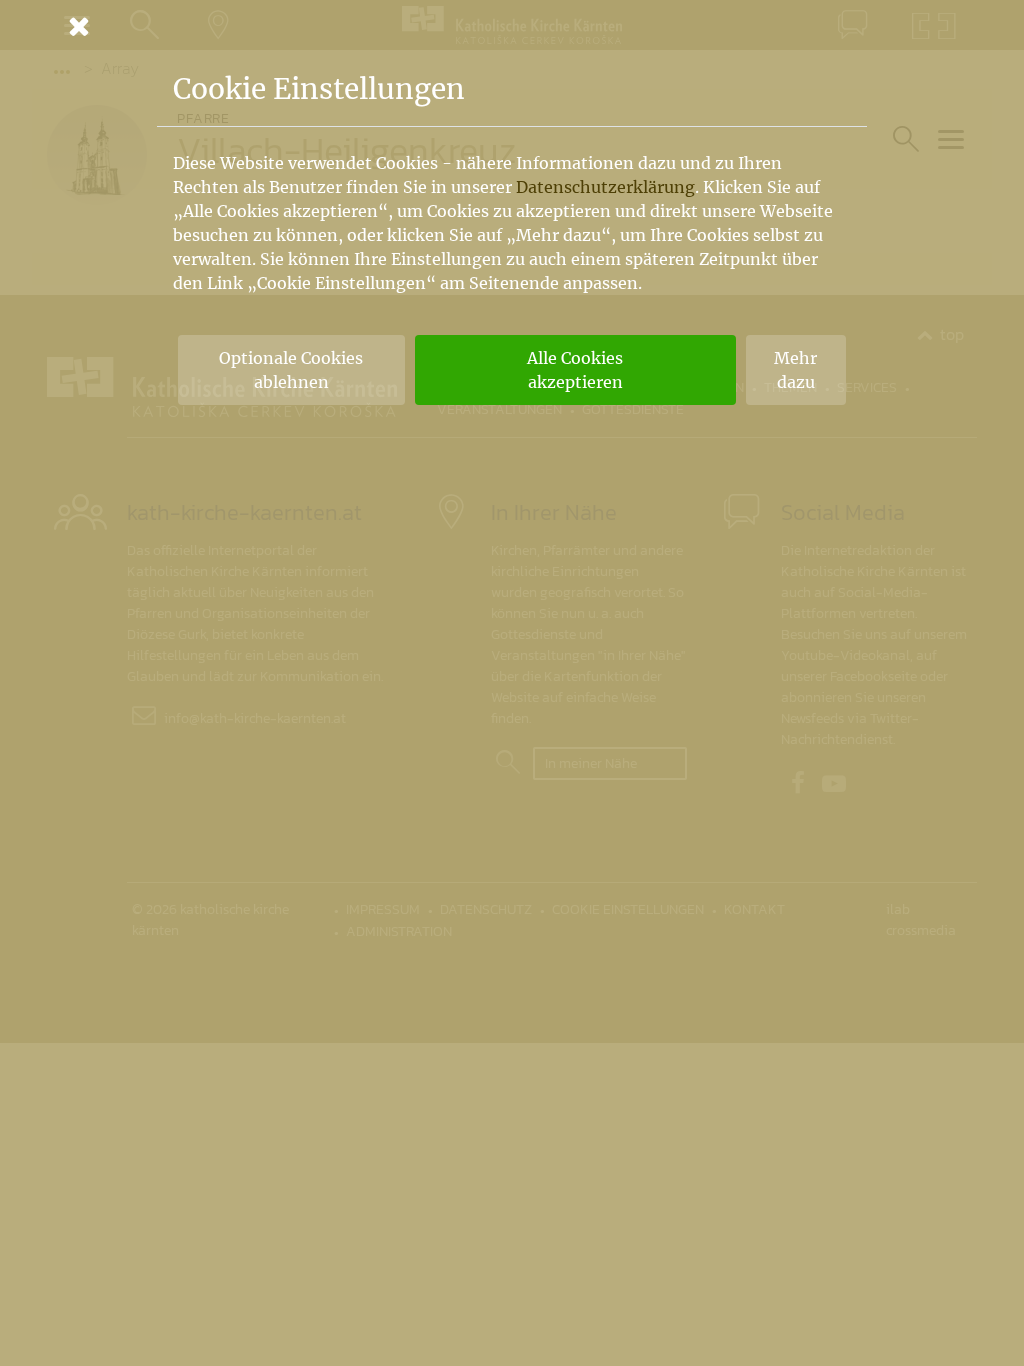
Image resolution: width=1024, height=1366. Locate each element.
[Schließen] (512, 26)
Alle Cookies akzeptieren (575, 370)
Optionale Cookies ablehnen (291, 370)
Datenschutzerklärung (605, 187)
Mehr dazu (795, 370)
